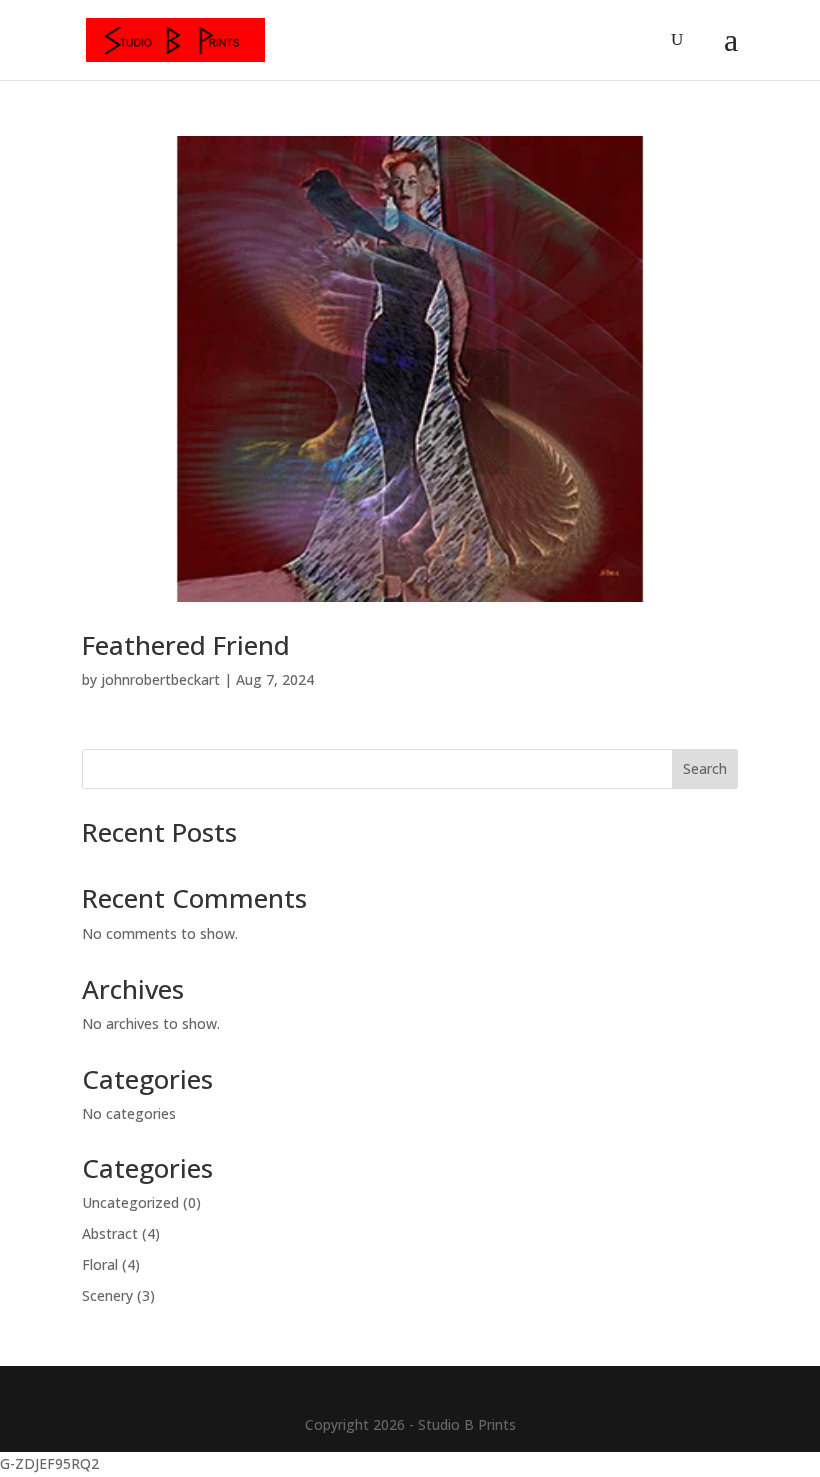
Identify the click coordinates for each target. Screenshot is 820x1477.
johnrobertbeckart (160, 679)
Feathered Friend (186, 645)
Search (705, 768)
